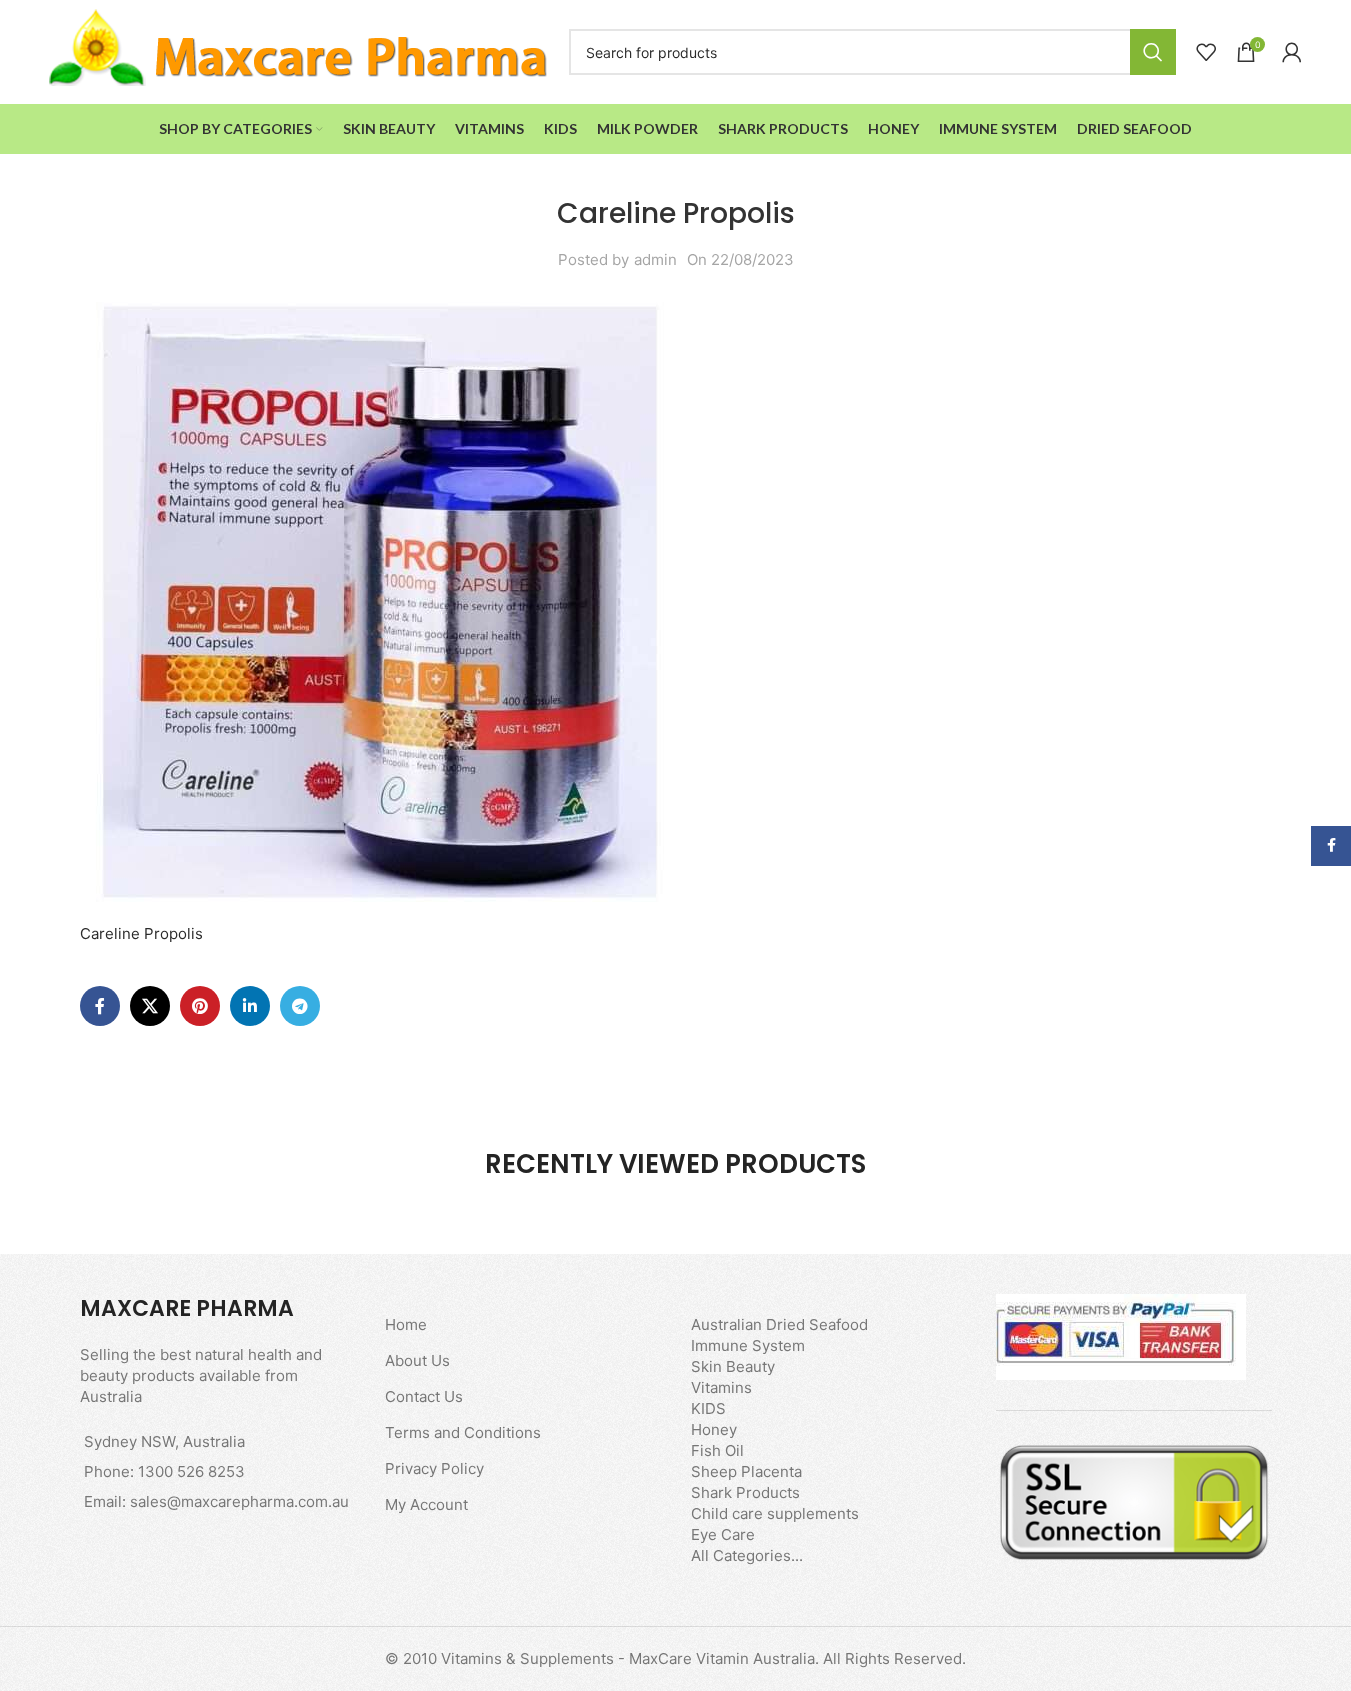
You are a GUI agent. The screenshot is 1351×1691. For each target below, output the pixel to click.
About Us (417, 1360)
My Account (426, 1504)
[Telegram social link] (300, 1006)
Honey (714, 1429)
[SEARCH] (1153, 52)
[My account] (1292, 52)
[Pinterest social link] (200, 1006)
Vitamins (721, 1387)
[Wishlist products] (1206, 52)
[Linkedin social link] (250, 1006)
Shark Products (745, 1492)
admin (655, 259)
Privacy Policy (434, 1468)
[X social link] (150, 1006)
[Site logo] (299, 50)
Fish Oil (717, 1450)
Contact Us (424, 1396)
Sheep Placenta (746, 1471)
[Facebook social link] (100, 1006)
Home (406, 1324)
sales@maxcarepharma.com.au (239, 1501)
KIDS (708, 1408)
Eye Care (723, 1534)
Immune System (748, 1345)
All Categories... (747, 1555)
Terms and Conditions (463, 1432)
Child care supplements (775, 1513)
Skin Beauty (733, 1366)
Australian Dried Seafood (779, 1324)
